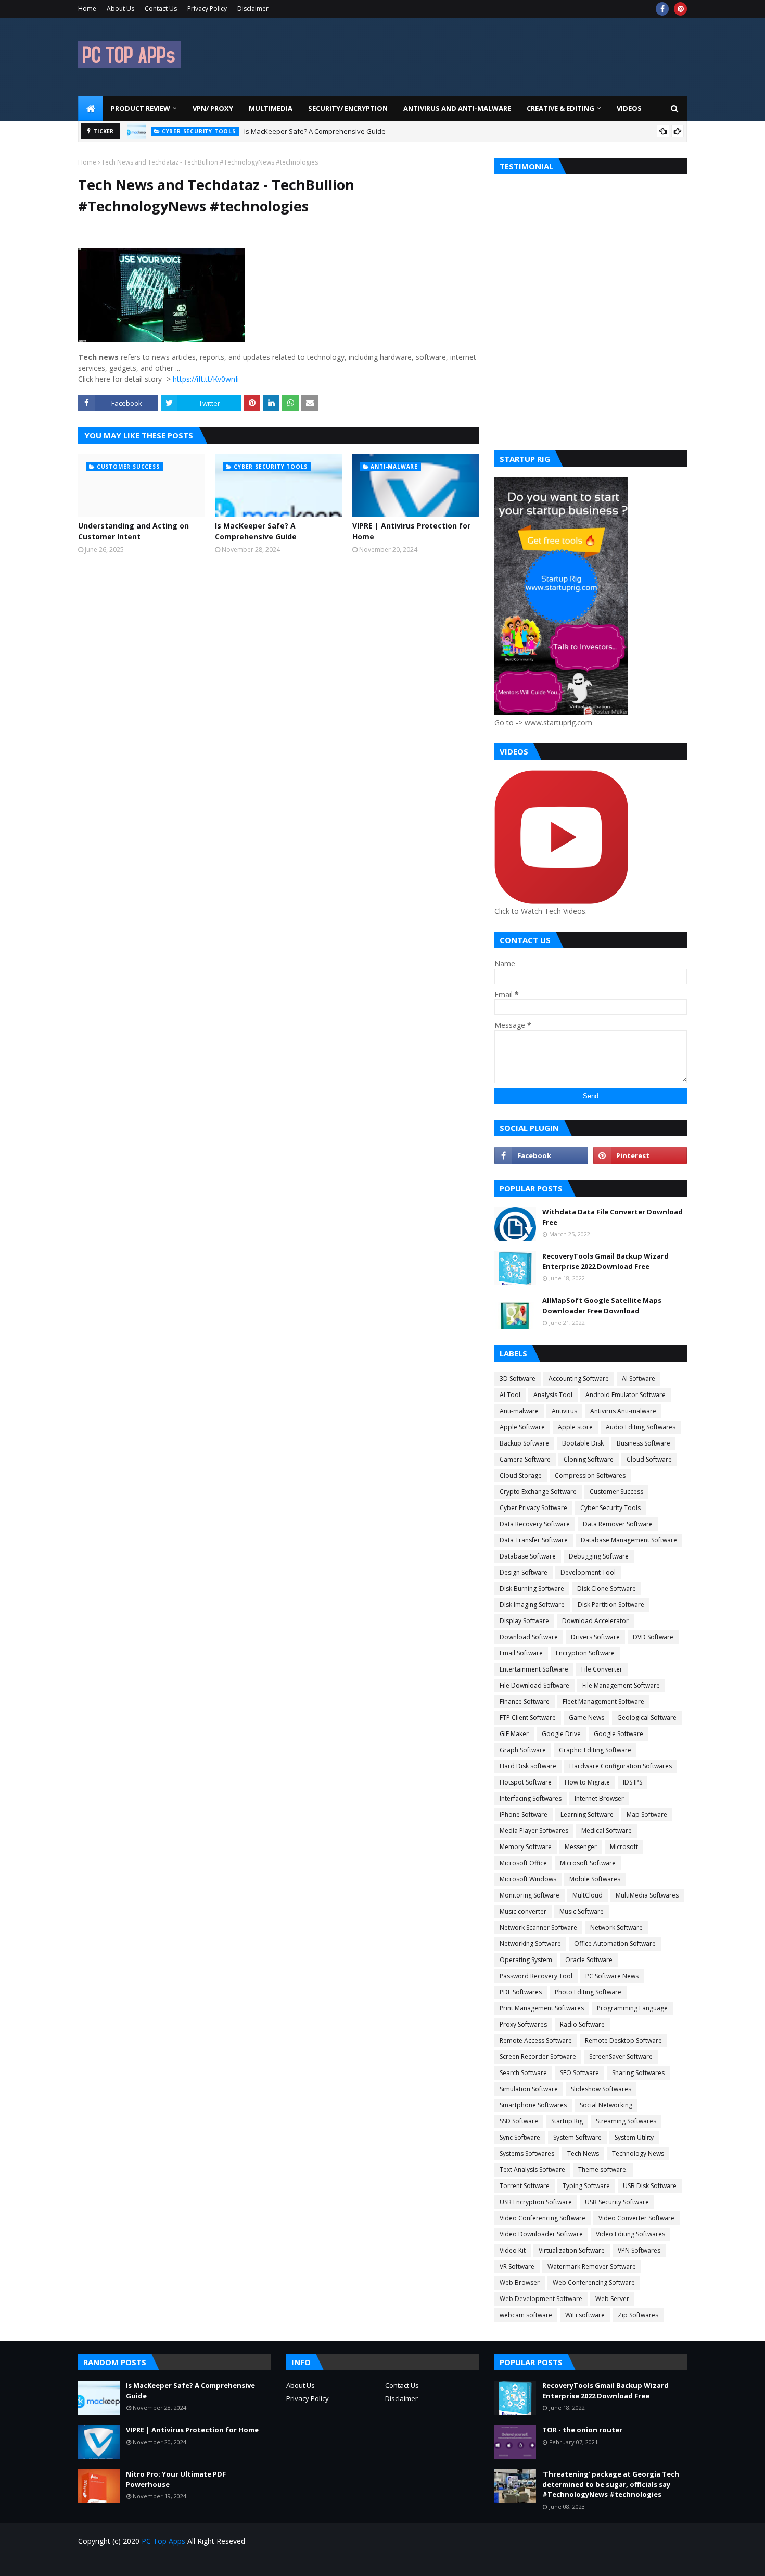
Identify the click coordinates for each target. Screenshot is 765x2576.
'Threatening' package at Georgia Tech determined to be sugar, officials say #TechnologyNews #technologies (611, 2484)
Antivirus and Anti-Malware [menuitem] (457, 108)
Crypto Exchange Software (538, 1492)
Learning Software (587, 1814)
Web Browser (520, 2283)
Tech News (583, 2153)
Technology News (638, 2153)
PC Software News (612, 1976)
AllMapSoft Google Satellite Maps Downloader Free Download (602, 1305)
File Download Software (534, 1685)
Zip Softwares (638, 2315)
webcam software (526, 2315)
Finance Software (525, 1701)
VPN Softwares (639, 2250)
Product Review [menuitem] (141, 108)
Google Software (619, 1734)
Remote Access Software (536, 2040)
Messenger (581, 1847)
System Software (577, 2137)
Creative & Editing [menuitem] (560, 108)
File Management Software (621, 1685)
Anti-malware (519, 1411)
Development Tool (588, 1572)
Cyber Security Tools (610, 1508)
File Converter (602, 1669)
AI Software (639, 1379)
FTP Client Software (528, 1718)
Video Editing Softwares (630, 2234)
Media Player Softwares (534, 1831)
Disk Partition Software (611, 1605)
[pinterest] (680, 9)
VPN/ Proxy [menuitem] (213, 108)
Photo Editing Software (588, 1992)
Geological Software (647, 1718)
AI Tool (510, 1395)
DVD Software (653, 1637)
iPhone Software (524, 1814)
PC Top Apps (163, 2541)
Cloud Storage (521, 1475)
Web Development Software (541, 2299)
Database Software (528, 1556)
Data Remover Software (618, 1524)
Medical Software (607, 1831)
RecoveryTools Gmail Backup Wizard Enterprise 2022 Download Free (605, 1261)
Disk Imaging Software (532, 1605)
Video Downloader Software (541, 2234)
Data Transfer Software (534, 1540)
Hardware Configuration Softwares (621, 1766)
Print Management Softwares (542, 2008)
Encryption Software (585, 1653)
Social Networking (606, 2105)
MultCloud (588, 1895)
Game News (586, 1718)
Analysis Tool (553, 1395)
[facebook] (662, 9)
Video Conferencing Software (543, 2218)
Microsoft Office (523, 1863)
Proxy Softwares (523, 2024)
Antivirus (564, 1411)
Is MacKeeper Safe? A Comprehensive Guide (315, 131)
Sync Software (520, 2137)
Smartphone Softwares (533, 2105)
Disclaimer (253, 9)
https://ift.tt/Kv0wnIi (206, 379)
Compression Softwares (590, 1475)
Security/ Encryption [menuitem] (348, 108)
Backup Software (524, 1443)
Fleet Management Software (603, 1701)
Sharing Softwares (638, 2073)
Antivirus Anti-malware (623, 1411)
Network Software (616, 1927)
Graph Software (523, 1750)
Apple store (575, 1427)
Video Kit (513, 2250)
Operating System (526, 1960)
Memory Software (526, 1847)
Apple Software (522, 1427)
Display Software (524, 1621)
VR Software (517, 2266)
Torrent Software (525, 2186)
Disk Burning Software (532, 1588)
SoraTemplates (137, 2562)
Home (87, 9)
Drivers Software (595, 1637)
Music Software (582, 1911)
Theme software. (603, 2170)
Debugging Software (599, 1556)
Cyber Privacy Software (533, 1508)
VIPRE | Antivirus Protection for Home (411, 531)
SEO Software (579, 2073)
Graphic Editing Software (595, 1750)
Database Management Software (629, 1540)
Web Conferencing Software (594, 2283)
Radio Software (582, 2024)
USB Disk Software (650, 2186)
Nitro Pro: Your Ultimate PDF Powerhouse (176, 2479)
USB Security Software (617, 2202)
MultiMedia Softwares (647, 1895)
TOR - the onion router (582, 2430)
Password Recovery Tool (536, 1976)
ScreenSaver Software (621, 2057)
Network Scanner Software (538, 1927)
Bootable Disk (583, 1443)
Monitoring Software (530, 1895)
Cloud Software (649, 1459)
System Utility (634, 2137)
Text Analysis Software (532, 2170)
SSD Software (519, 2121)
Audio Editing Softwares (641, 1427)
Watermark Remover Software (592, 2266)
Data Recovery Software (535, 1524)
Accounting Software (579, 1379)
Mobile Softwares (595, 1879)
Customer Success (616, 1492)
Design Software (524, 1572)
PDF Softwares (521, 1992)
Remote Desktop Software (623, 2040)
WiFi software (585, 2315)
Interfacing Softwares (531, 1798)
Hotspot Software (526, 1782)
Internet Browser (599, 1798)
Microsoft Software (588, 1863)
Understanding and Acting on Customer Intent (133, 531)
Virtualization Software (572, 2250)
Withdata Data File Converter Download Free (613, 1217)
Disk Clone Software (607, 1588)
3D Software (518, 1379)
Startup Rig (567, 2121)
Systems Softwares (527, 2153)
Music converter (523, 1911)
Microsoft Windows (528, 1879)
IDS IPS (633, 1782)
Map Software (647, 1814)
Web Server (612, 2299)
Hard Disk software (528, 1766)
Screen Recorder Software (538, 2057)
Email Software (521, 1653)
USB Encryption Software (536, 2202)
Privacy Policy (207, 9)
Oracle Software (589, 1960)
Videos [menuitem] (629, 108)
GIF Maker (514, 1734)
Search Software (523, 2073)
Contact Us (161, 9)
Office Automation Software (615, 1944)
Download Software (529, 1637)
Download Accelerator (595, 1621)
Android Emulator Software (626, 1395)
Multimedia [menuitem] (271, 108)
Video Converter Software (636, 2218)
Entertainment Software (534, 1669)
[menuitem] (91, 108)
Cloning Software (589, 1459)
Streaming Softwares (626, 2121)
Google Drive (561, 1734)
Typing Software (586, 2186)
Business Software (643, 1443)
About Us (120, 9)
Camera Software (525, 1459)
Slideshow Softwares (601, 2089)
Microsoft (624, 1847)
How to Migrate (587, 1782)
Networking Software (530, 1944)
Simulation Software (529, 2089)
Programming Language (632, 2008)
